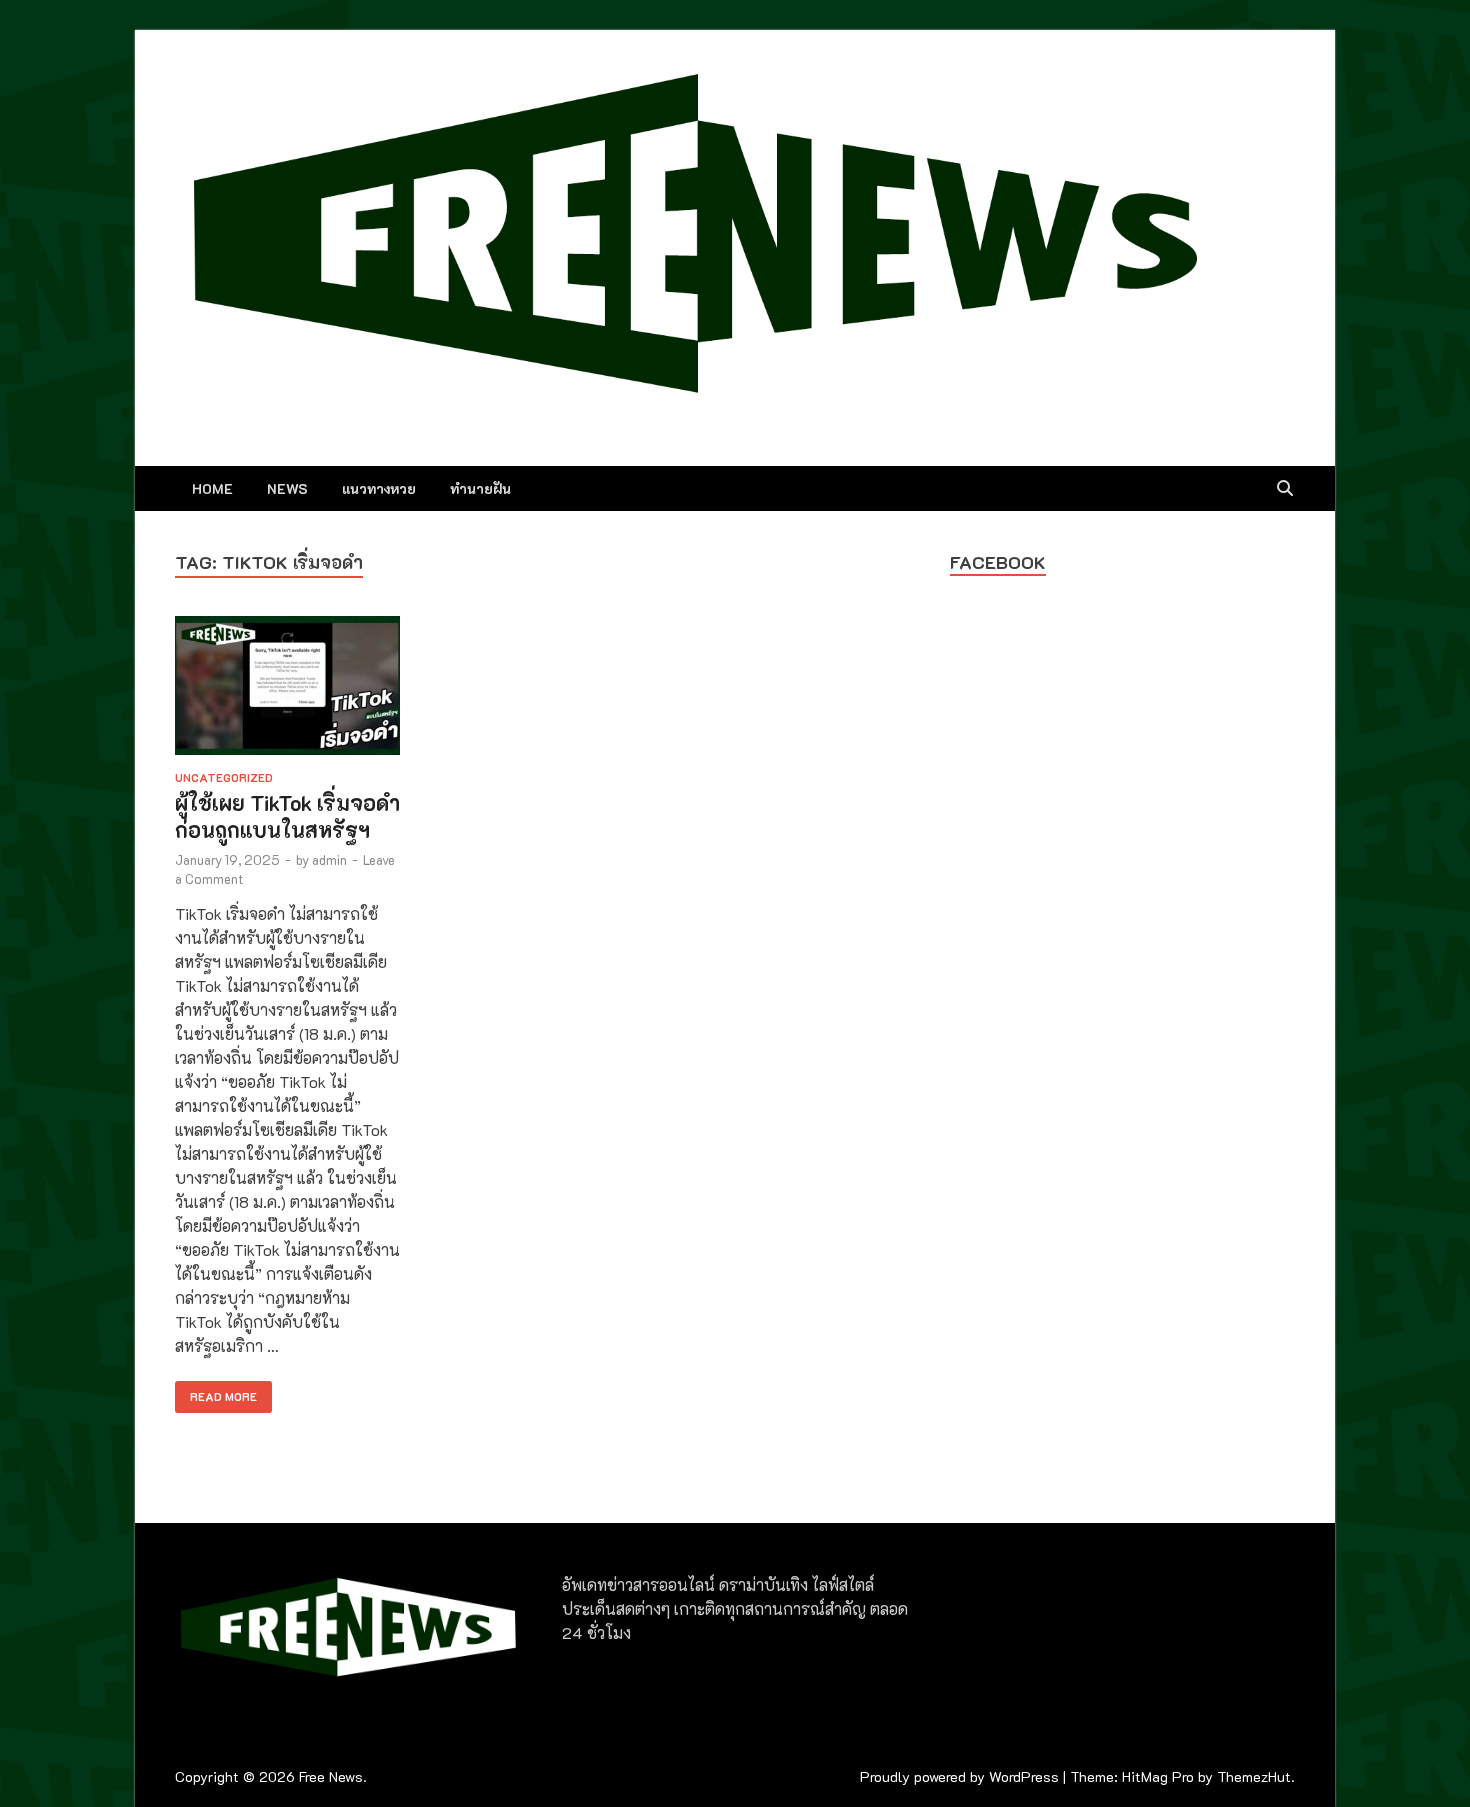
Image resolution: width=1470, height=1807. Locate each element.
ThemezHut (1254, 1776)
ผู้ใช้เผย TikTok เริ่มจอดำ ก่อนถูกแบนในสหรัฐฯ (287, 816)
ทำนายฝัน (480, 488)
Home (212, 488)
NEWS (287, 488)
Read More (216, 1392)
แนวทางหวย (379, 488)
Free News (331, 1776)
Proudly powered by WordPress (959, 1776)
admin (329, 859)
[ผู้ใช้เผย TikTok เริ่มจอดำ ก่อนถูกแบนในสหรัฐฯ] (287, 688)
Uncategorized (224, 777)
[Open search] (1285, 489)
